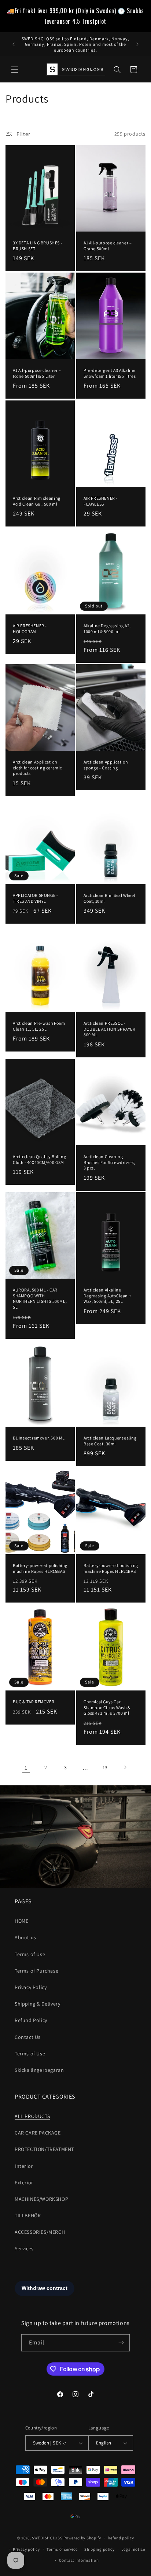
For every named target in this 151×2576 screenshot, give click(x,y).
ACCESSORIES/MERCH (40, 2232)
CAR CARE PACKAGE (38, 2133)
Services (24, 2248)
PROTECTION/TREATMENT (44, 2149)
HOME (21, 1921)
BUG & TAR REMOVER (34, 1702)
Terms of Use (30, 1954)
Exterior (24, 2183)
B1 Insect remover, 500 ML (39, 1438)
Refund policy (121, 2538)
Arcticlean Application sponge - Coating (106, 765)
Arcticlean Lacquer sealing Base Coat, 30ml (110, 1441)
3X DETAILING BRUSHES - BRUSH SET (38, 246)
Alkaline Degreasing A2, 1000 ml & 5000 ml (107, 629)
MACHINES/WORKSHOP (41, 2199)
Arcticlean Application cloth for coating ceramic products (37, 768)
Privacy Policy (31, 1987)
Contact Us (28, 2037)
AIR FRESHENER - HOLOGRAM (30, 629)
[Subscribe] (121, 2343)
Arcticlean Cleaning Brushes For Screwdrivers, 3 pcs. (110, 1162)
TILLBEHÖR (28, 2215)
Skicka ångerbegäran (39, 2070)
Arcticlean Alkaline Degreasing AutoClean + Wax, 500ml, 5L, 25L (107, 1296)
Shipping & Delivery (37, 2004)
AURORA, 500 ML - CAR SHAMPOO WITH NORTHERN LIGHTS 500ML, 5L (40, 1298)
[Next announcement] (137, 44)
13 (105, 1767)
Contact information (79, 2560)
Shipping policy (100, 2549)
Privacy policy (26, 2549)
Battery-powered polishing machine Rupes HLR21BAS (111, 1568)
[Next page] (125, 1767)
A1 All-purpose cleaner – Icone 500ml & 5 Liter (37, 373)
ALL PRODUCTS (32, 2116)
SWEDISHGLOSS (47, 2538)
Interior (24, 2166)
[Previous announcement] (14, 44)
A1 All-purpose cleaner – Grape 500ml (108, 246)
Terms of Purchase (36, 1971)
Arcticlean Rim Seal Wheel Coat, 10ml (109, 899)
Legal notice (133, 2549)
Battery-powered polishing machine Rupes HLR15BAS (40, 1568)
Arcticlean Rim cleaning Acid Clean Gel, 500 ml (37, 501)
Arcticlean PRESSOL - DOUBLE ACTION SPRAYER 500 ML (110, 1029)
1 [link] (26, 1768)
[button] (15, 70)
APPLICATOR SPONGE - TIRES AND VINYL (35, 899)
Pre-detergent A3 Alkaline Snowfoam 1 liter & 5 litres (110, 373)
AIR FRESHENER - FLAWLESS (101, 501)
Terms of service (62, 2549)
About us (25, 1937)
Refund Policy (31, 2020)
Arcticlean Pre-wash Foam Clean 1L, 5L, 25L (39, 1026)
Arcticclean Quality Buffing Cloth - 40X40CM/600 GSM (39, 1159)
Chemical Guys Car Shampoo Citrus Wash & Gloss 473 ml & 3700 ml (107, 1708)
